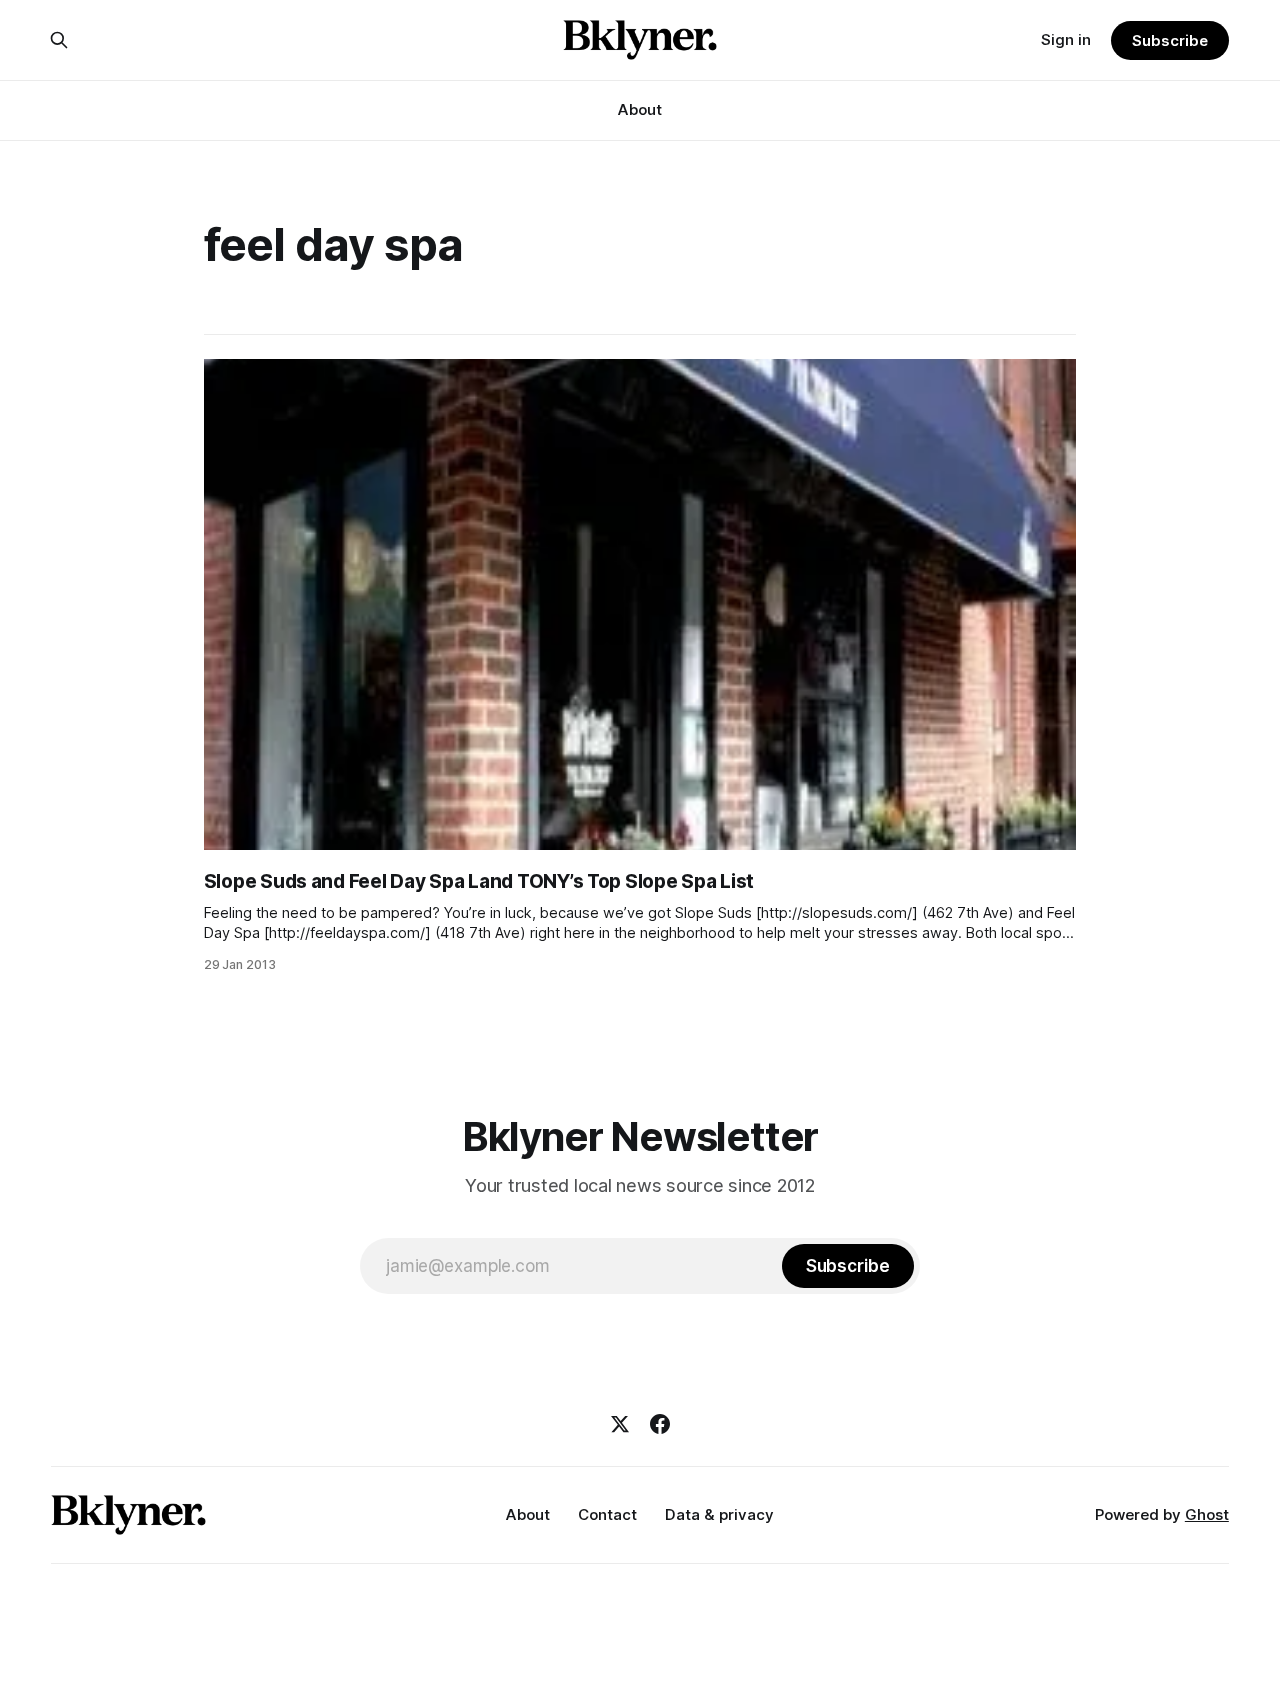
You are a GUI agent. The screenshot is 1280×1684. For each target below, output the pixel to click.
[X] (620, 1424)
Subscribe (1169, 40)
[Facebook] (660, 1424)
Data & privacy (719, 1514)
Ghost (1207, 1514)
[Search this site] (59, 40)
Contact (607, 1514)
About (640, 109)
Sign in (1066, 39)
